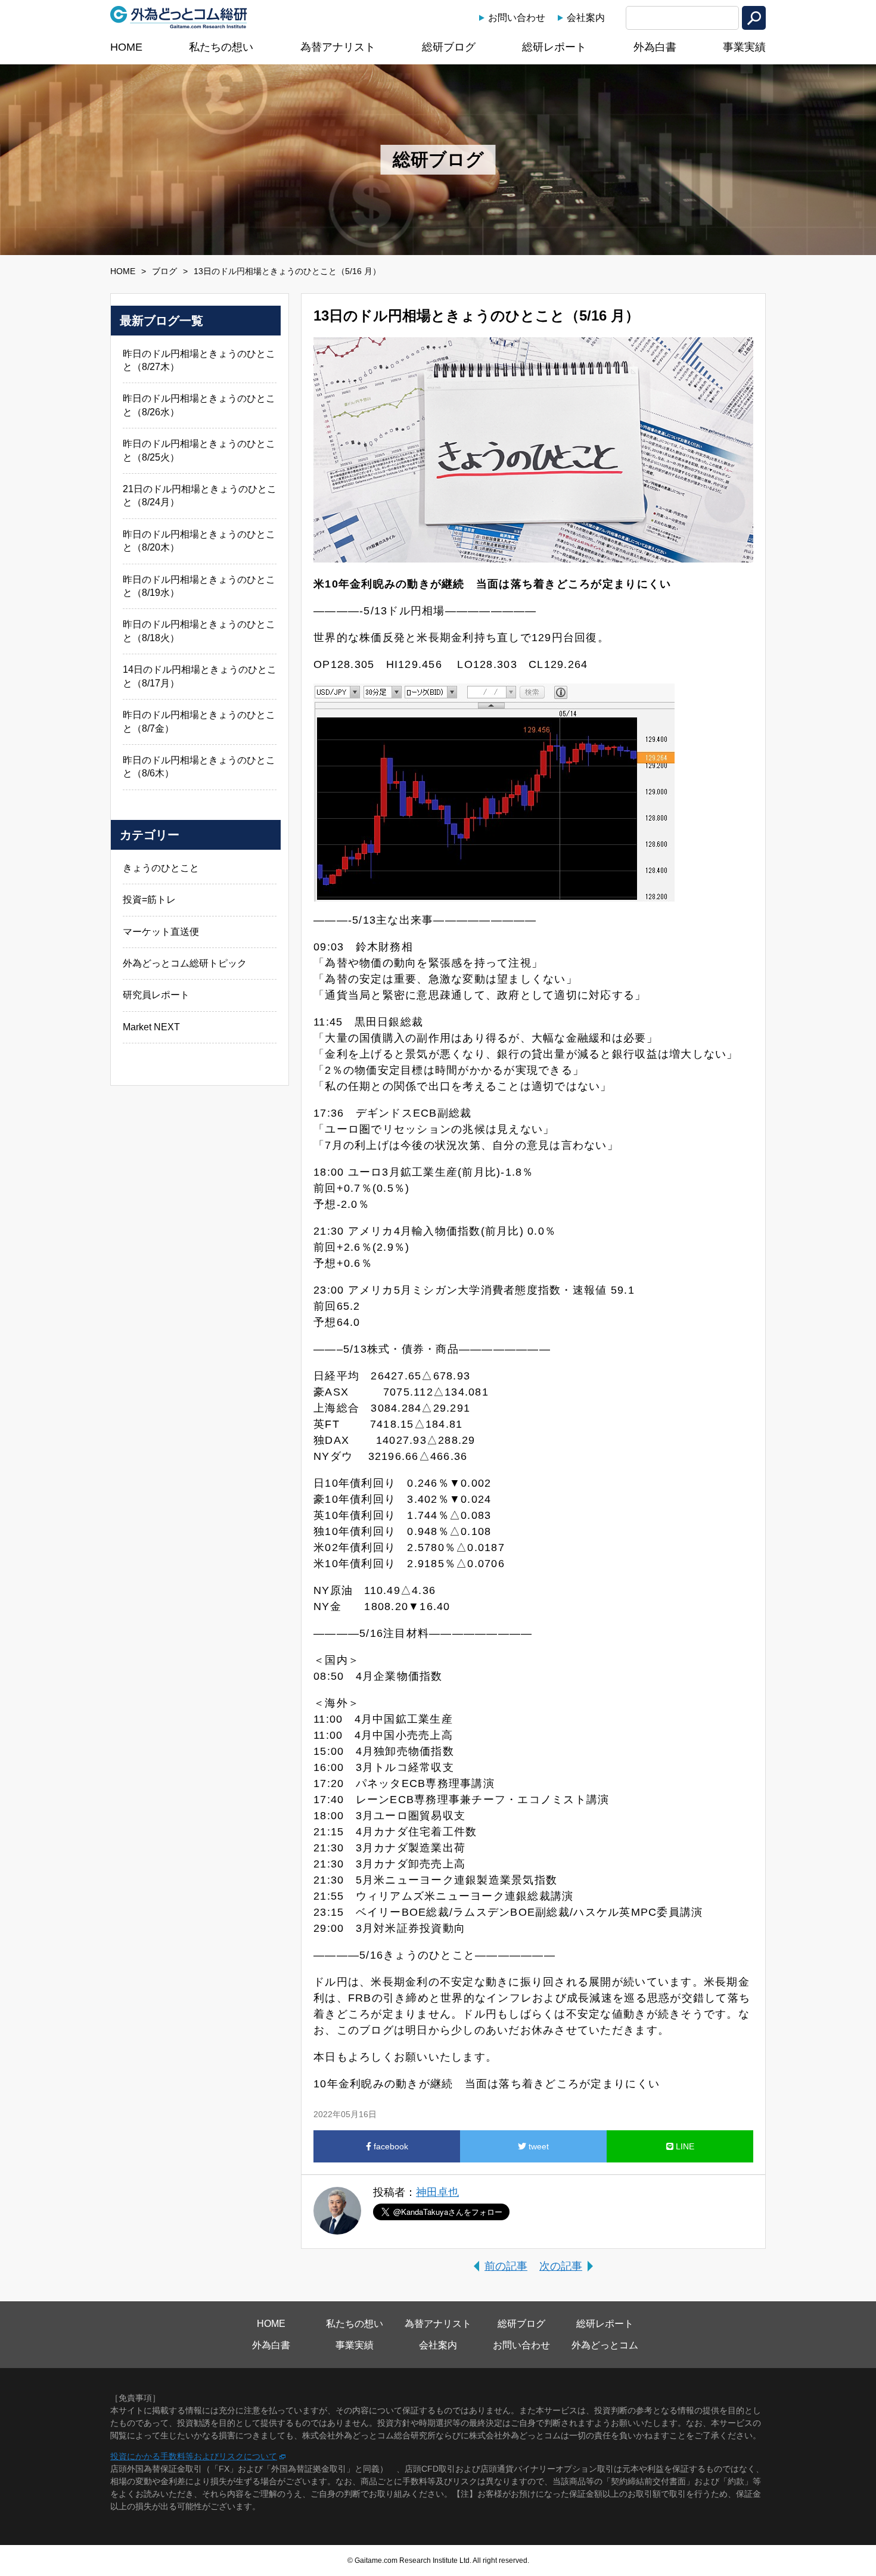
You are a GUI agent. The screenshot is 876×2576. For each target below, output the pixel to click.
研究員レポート (156, 995)
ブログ (164, 271)
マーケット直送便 (161, 932)
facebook (390, 2146)
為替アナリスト (338, 47)
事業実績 (744, 47)
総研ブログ (449, 47)
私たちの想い (221, 47)
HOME (126, 47)
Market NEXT (151, 1027)
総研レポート (554, 47)
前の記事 (506, 2266)
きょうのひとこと (161, 868)
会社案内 (586, 18)
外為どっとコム (605, 2345)
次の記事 (561, 2266)
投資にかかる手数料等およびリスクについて (194, 2456)
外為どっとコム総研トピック (185, 963)
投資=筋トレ (149, 899)
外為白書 (655, 47)
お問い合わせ (517, 18)
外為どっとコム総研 (179, 17)
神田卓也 (437, 2192)
